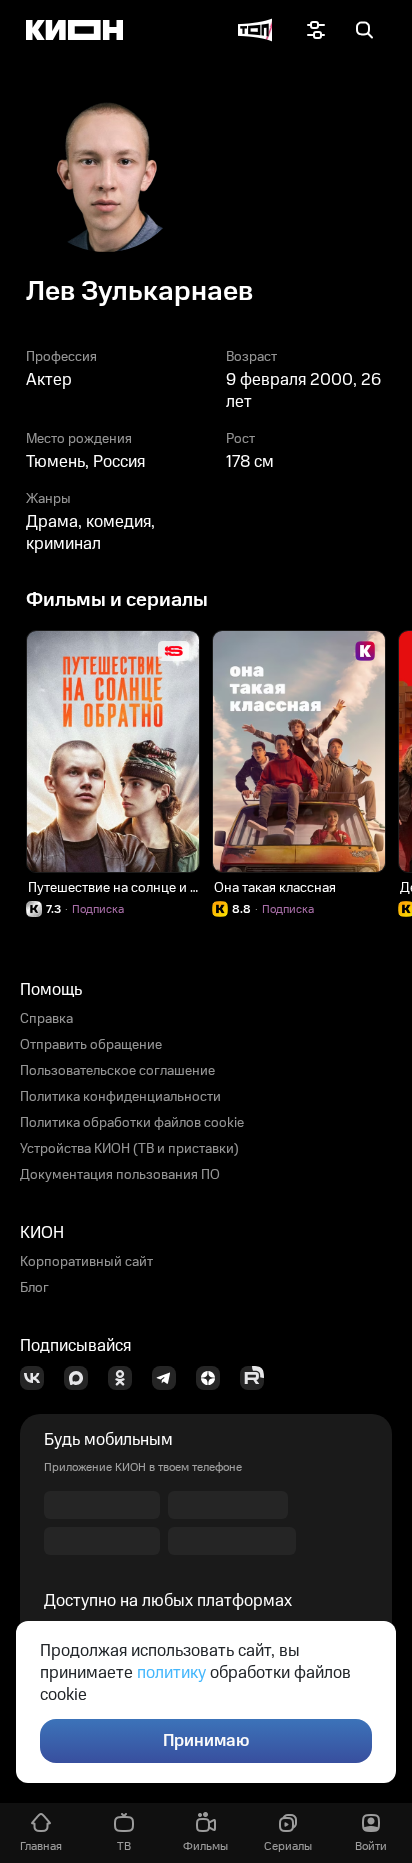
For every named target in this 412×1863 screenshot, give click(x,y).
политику (171, 1673)
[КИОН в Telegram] (170, 1378)
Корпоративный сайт (86, 1262)
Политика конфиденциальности (120, 1097)
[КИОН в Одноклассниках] (126, 1378)
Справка (46, 1019)
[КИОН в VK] (38, 1378)
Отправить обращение (91, 1045)
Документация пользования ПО (120, 1175)
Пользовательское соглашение (117, 1071)
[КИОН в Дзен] (214, 1378)
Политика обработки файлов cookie (132, 1123)
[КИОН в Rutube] (258, 1378)
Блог (34, 1288)
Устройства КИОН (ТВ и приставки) (129, 1149)
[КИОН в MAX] (82, 1378)
